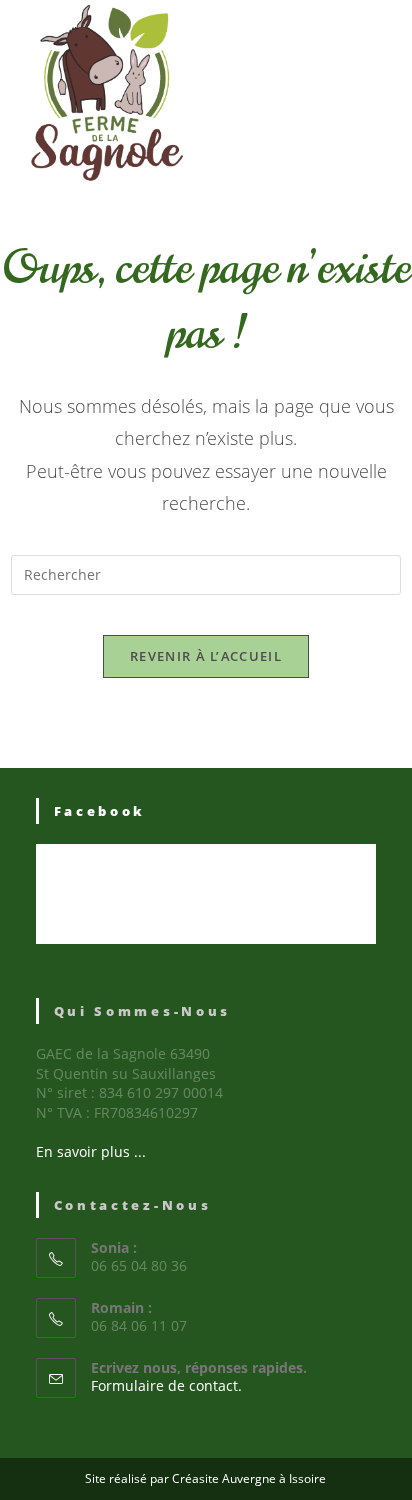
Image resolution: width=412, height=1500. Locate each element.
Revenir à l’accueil (206, 656)
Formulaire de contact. (166, 1385)
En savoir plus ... (91, 1151)
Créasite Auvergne (224, 1478)
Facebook (100, 811)
